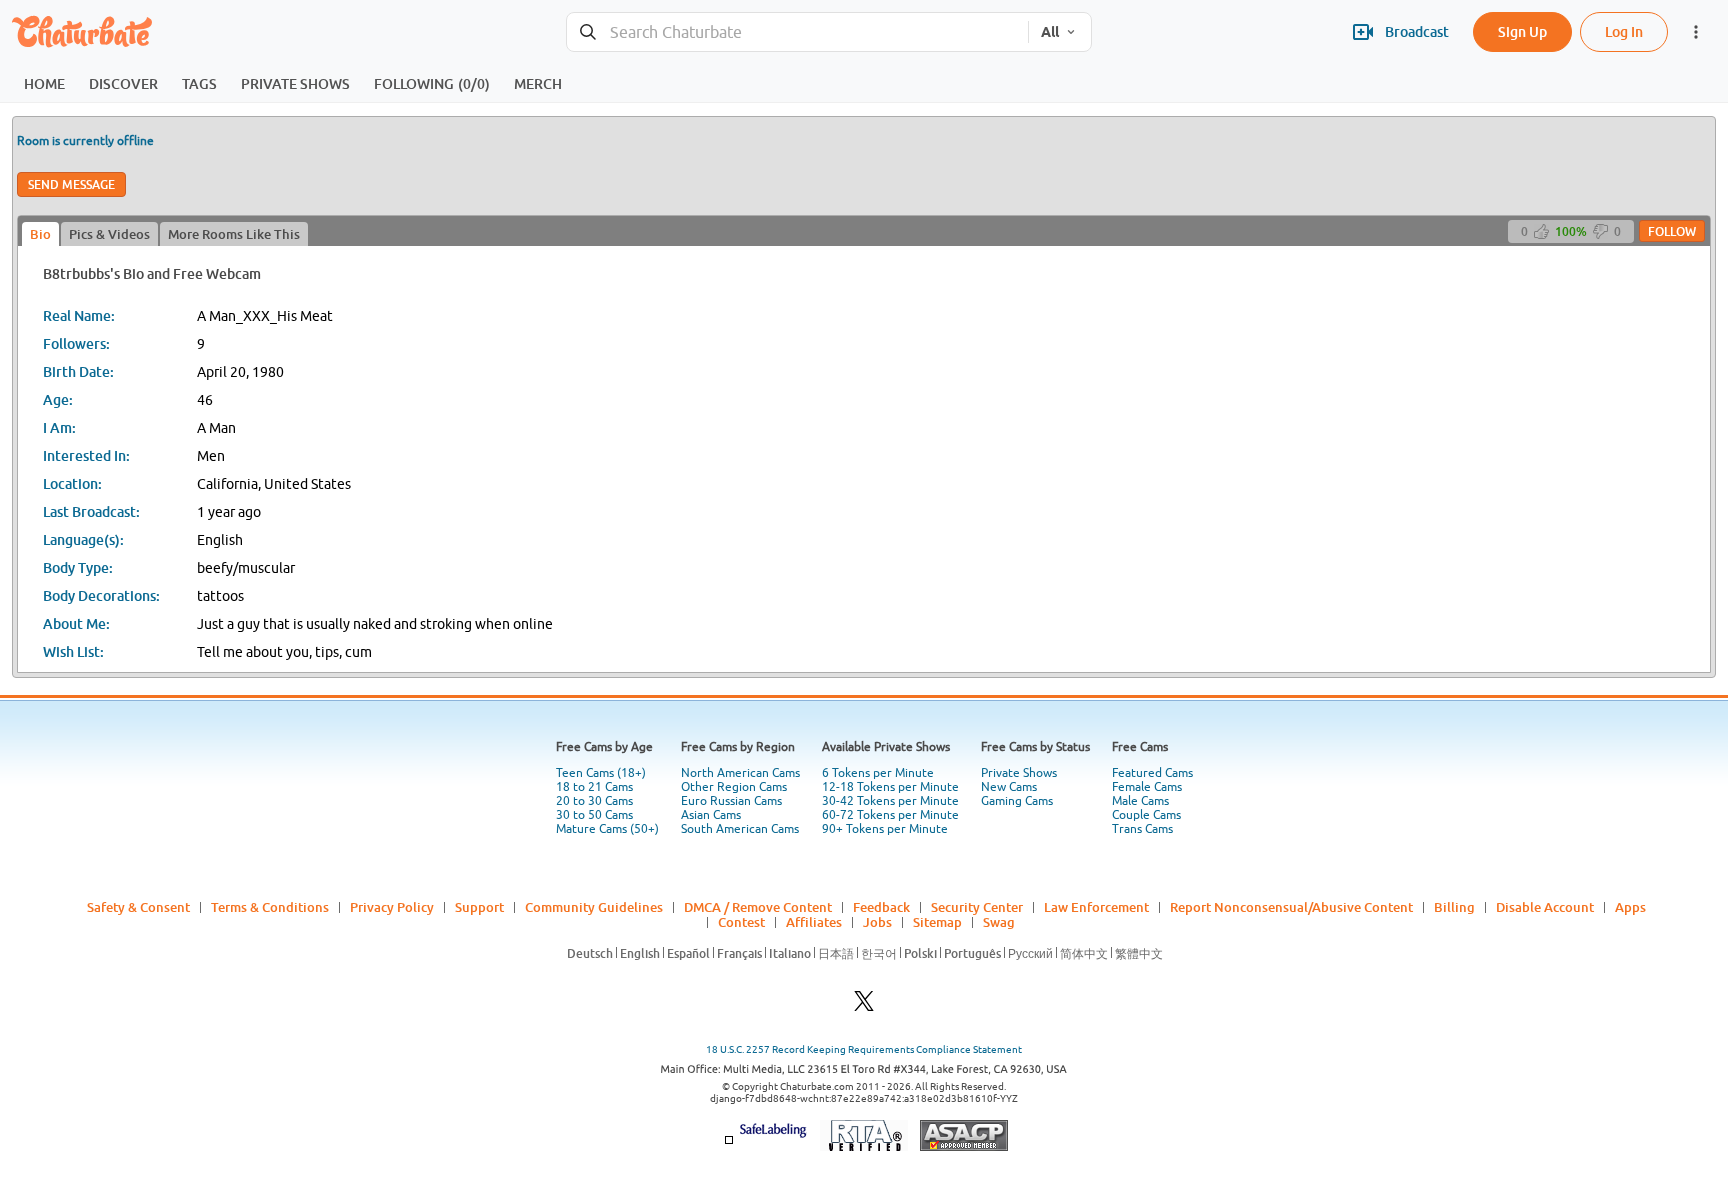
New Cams (1009, 787)
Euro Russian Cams (731, 801)
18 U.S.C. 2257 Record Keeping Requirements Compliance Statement (864, 1049)
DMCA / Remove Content (758, 907)
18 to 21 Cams (594, 787)
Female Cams (1147, 787)
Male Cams (1140, 801)
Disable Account (1545, 907)
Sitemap (937, 922)
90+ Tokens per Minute (885, 829)
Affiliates (814, 922)
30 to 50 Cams (594, 815)
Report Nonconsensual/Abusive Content (1291, 907)
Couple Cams (1146, 815)
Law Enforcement (1096, 907)
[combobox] (797, 32)
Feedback (881, 907)
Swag (999, 922)
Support (479, 907)
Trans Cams (1142, 829)
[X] (864, 1006)
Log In (1624, 31)
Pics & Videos (109, 234)
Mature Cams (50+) (607, 829)
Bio (40, 234)
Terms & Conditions (270, 907)
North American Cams (740, 773)
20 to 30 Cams (594, 801)
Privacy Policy (392, 907)
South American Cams (740, 829)
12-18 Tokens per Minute (890, 787)
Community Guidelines (594, 907)
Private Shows (1019, 773)
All (1050, 32)
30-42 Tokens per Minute (890, 801)
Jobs (877, 922)
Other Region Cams (734, 787)
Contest (741, 922)
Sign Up (1522, 31)
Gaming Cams (1017, 801)
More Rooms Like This (234, 234)
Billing (1454, 907)
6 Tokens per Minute (878, 773)
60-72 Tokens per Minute (890, 815)
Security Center (977, 907)
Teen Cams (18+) (601, 773)
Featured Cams (1152, 773)
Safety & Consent (138, 907)
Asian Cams (711, 815)
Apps (1630, 907)
